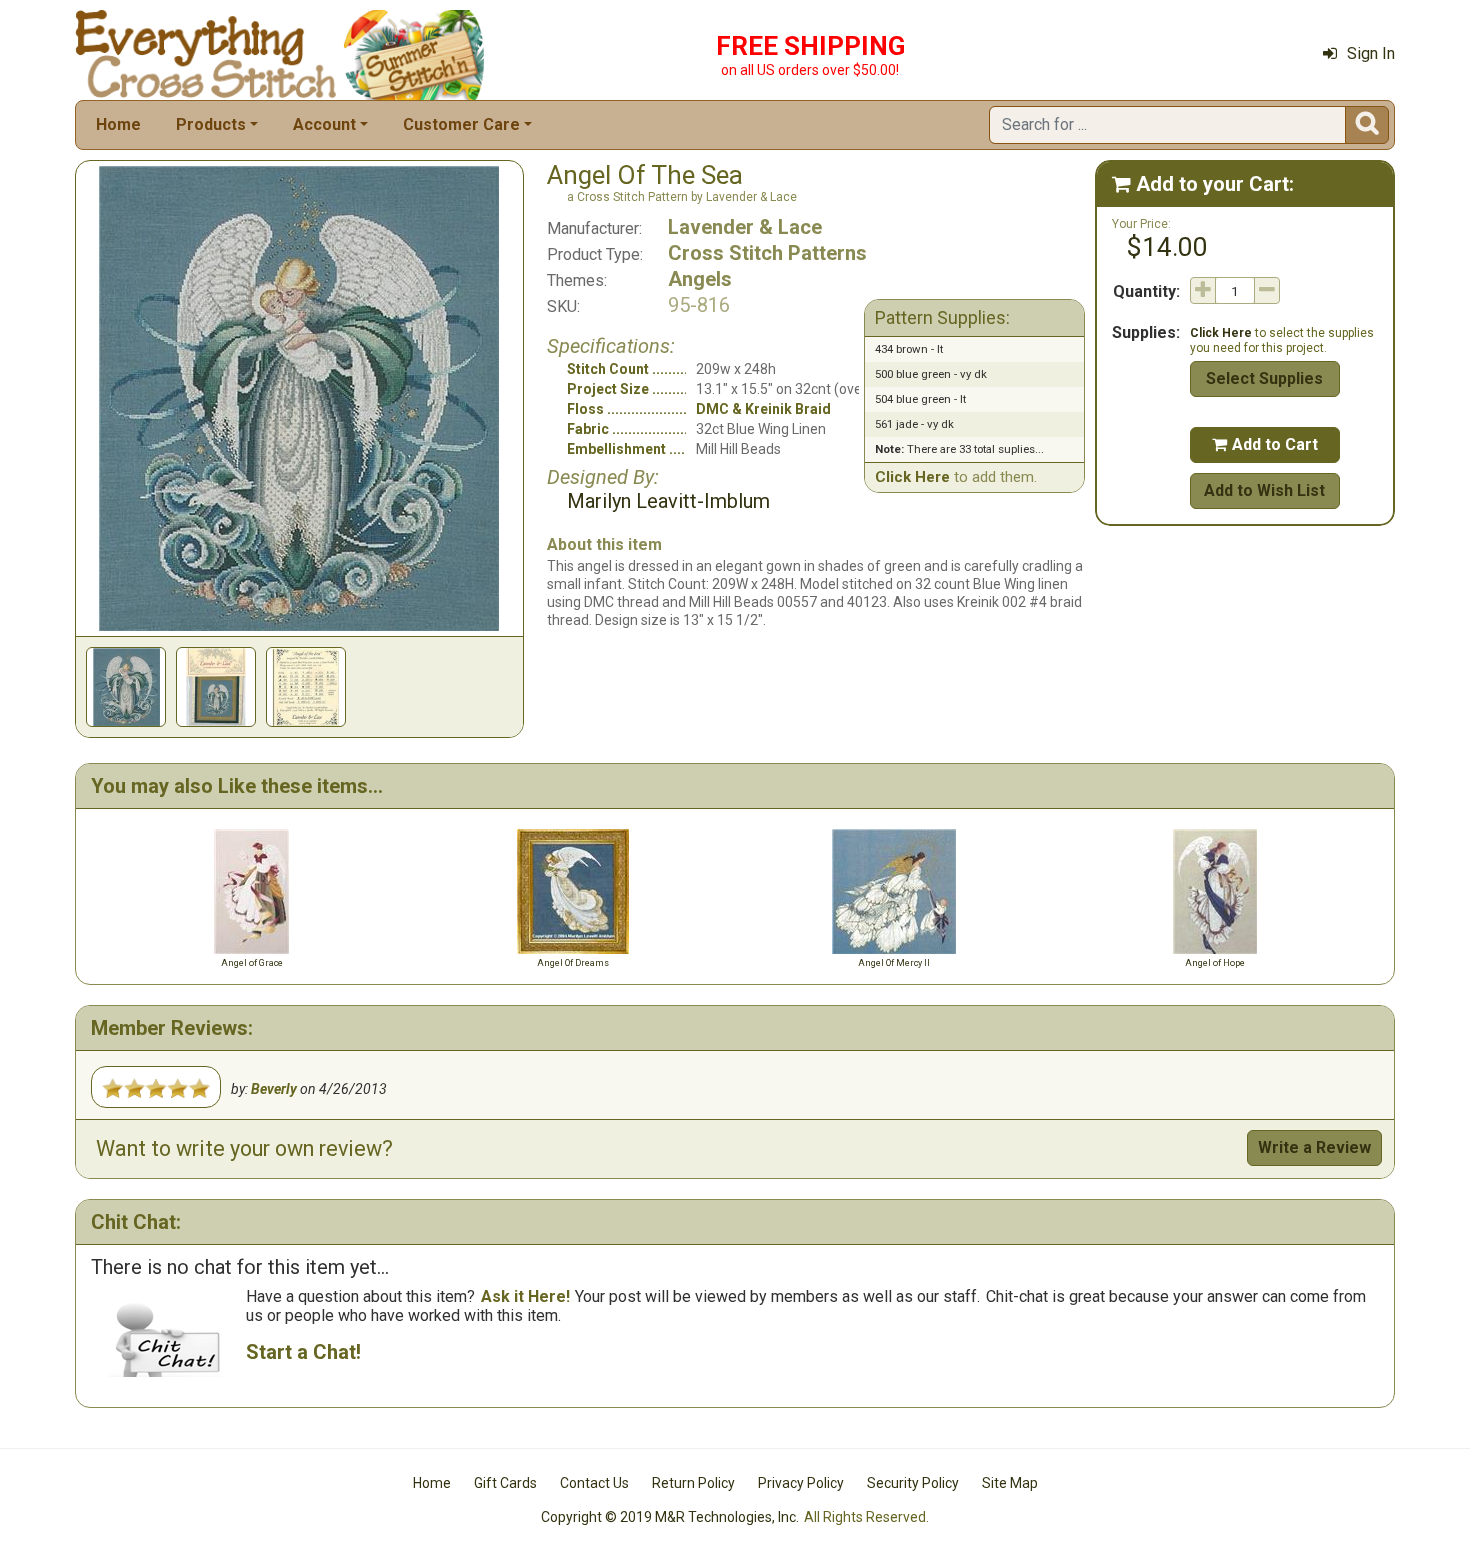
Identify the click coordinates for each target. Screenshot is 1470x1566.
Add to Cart (1265, 444)
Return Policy (693, 1483)
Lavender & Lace (745, 227)
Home (118, 124)
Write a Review (1314, 1147)
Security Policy (913, 1483)
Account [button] (324, 124)
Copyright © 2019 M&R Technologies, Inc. (670, 1517)
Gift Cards (505, 1483)
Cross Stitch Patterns (767, 253)
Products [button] (211, 124)
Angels (700, 279)
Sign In (1371, 53)
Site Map (1010, 1483)
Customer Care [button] (461, 124)
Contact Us (594, 1483)
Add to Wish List (1264, 490)
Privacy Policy (801, 1483)
